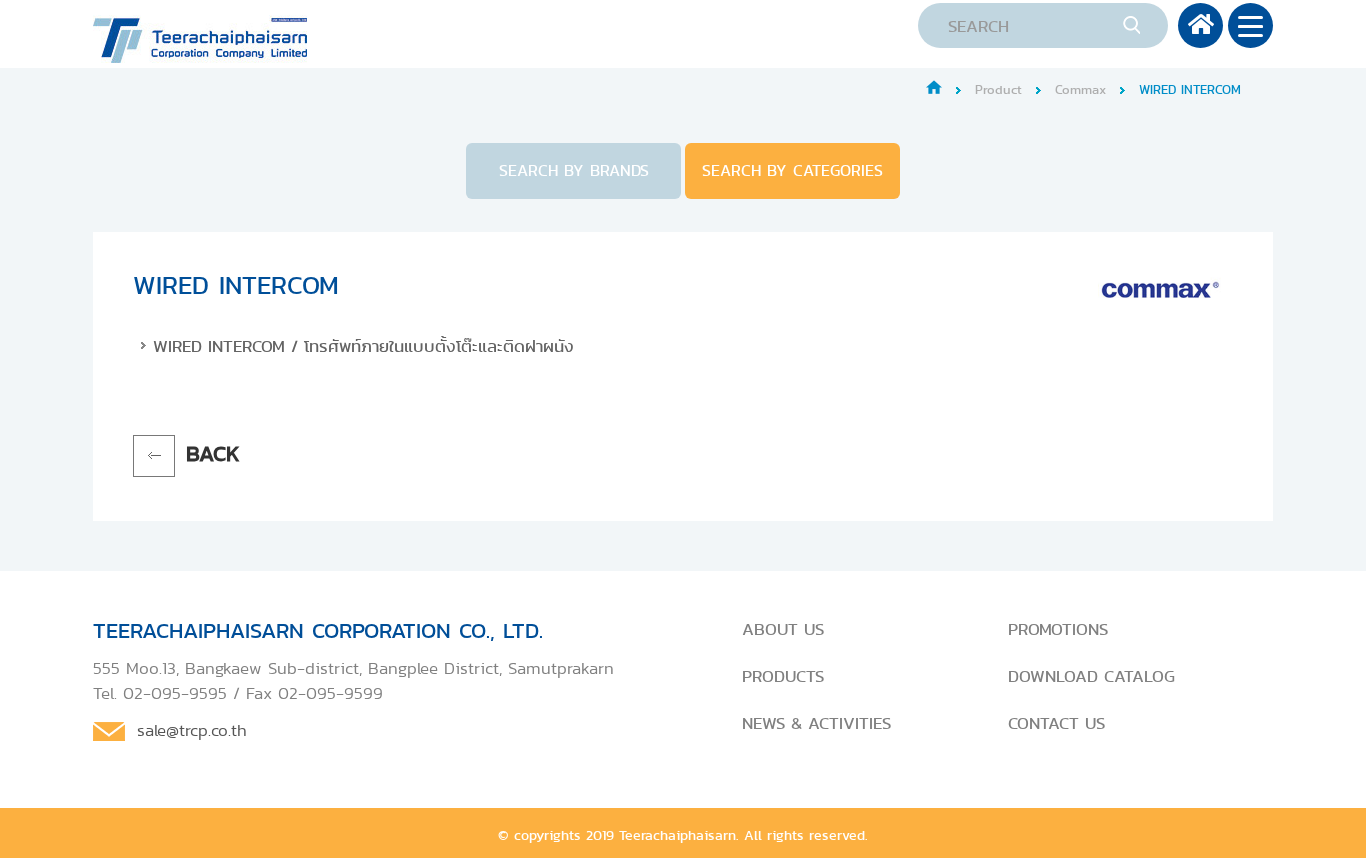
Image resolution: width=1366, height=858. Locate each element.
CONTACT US (1056, 723)
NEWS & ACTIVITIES (816, 723)
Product (998, 89)
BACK (213, 453)
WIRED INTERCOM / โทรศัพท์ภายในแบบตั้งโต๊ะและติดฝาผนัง (363, 346)
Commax (1080, 89)
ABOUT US (783, 629)
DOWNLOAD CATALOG (1091, 676)
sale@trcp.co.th (192, 730)
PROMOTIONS (1058, 629)
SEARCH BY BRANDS (574, 170)
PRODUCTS (783, 676)
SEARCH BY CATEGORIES (792, 170)
